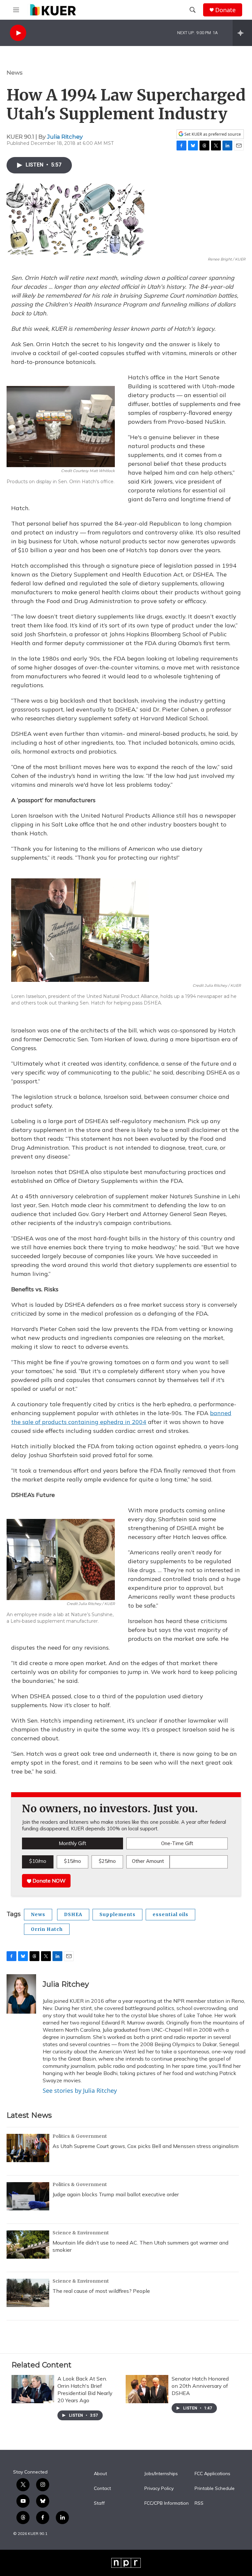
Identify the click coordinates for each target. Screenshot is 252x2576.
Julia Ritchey (65, 137)
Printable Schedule (215, 2489)
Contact (102, 2489)
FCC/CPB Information (167, 2503)
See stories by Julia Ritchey (80, 2090)
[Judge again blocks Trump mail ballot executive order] (28, 2196)
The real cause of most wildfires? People (101, 2291)
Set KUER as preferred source (212, 134)
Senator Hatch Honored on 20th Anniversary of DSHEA (200, 2386)
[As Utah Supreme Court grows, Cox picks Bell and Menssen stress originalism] (28, 2148)
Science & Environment (81, 2233)
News (15, 73)
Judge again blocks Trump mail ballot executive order (116, 2194)
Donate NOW (48, 1881)
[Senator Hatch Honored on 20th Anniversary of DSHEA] (147, 2389)
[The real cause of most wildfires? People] (28, 2293)
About (100, 2474)
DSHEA (73, 1914)
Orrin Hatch (47, 1929)
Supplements (117, 1914)
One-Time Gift (177, 1843)
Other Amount (148, 1861)
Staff (99, 2503)
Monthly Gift (73, 1843)
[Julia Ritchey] (21, 1994)
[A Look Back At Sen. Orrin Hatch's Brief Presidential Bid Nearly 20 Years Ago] (33, 2389)
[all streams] (242, 33)
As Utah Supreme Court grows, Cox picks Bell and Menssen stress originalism (146, 2146)
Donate (225, 10)
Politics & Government (80, 2136)
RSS (199, 2503)
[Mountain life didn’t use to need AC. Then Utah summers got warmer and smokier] (28, 2245)
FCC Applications (212, 2474)
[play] (18, 33)
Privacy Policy (159, 2489)
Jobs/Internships (161, 2474)
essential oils (170, 1914)
